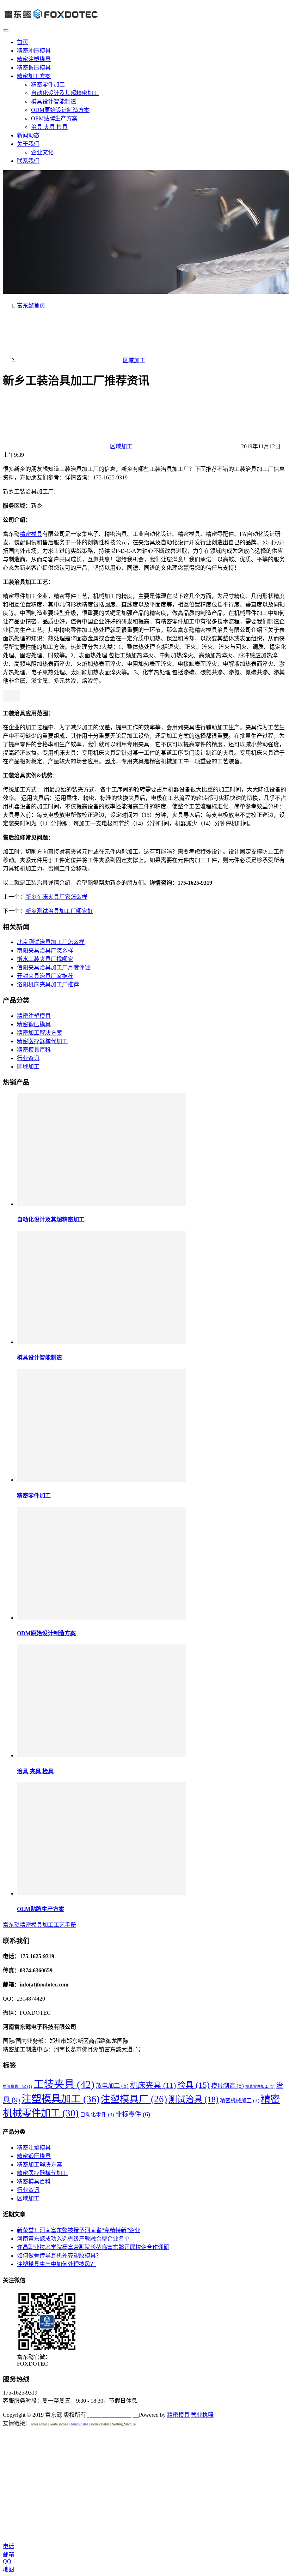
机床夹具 (153, 2085)
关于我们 (28, 144)
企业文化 (42, 152)
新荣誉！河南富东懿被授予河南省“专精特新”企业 (79, 2230)
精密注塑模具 (34, 59)
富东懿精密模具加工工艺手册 (39, 1925)
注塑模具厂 (134, 2099)
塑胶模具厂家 (17, 2087)
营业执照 (202, 2415)
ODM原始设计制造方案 (60, 110)
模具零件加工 (260, 2087)
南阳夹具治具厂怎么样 (45, 951)
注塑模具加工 (60, 2099)
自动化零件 (97, 2115)
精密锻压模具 (34, 68)
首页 (23, 42)
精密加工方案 (34, 76)
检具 (193, 2085)
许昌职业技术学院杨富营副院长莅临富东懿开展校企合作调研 (93, 2247)
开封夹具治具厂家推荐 (45, 976)
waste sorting (59, 2424)
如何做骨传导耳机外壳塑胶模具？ (59, 2256)
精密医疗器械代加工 (42, 1041)
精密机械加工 (240, 2100)
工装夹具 (64, 2084)
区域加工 (121, 446)
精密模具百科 (34, 1050)
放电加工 (112, 2086)
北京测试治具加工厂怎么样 (51, 942)
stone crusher (100, 2424)
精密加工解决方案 (39, 1033)
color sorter (39, 2424)
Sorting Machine (124, 2424)
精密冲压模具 (34, 51)
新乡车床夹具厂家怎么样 (56, 897)
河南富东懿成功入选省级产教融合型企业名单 (73, 2239)
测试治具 (193, 2099)
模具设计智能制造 (54, 101)
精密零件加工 (48, 85)
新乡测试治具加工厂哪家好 (59, 911)
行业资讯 (28, 1058)
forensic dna (80, 2424)
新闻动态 (28, 135)
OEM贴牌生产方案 (54, 118)
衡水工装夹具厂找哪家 (45, 959)
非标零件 (133, 2114)
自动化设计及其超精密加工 (65, 93)
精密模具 (31, 534)
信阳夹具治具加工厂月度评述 (54, 967)
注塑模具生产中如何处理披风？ (56, 2264)
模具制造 (227, 2086)
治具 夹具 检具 (49, 127)
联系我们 (28, 161)
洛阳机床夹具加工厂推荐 (48, 984)
